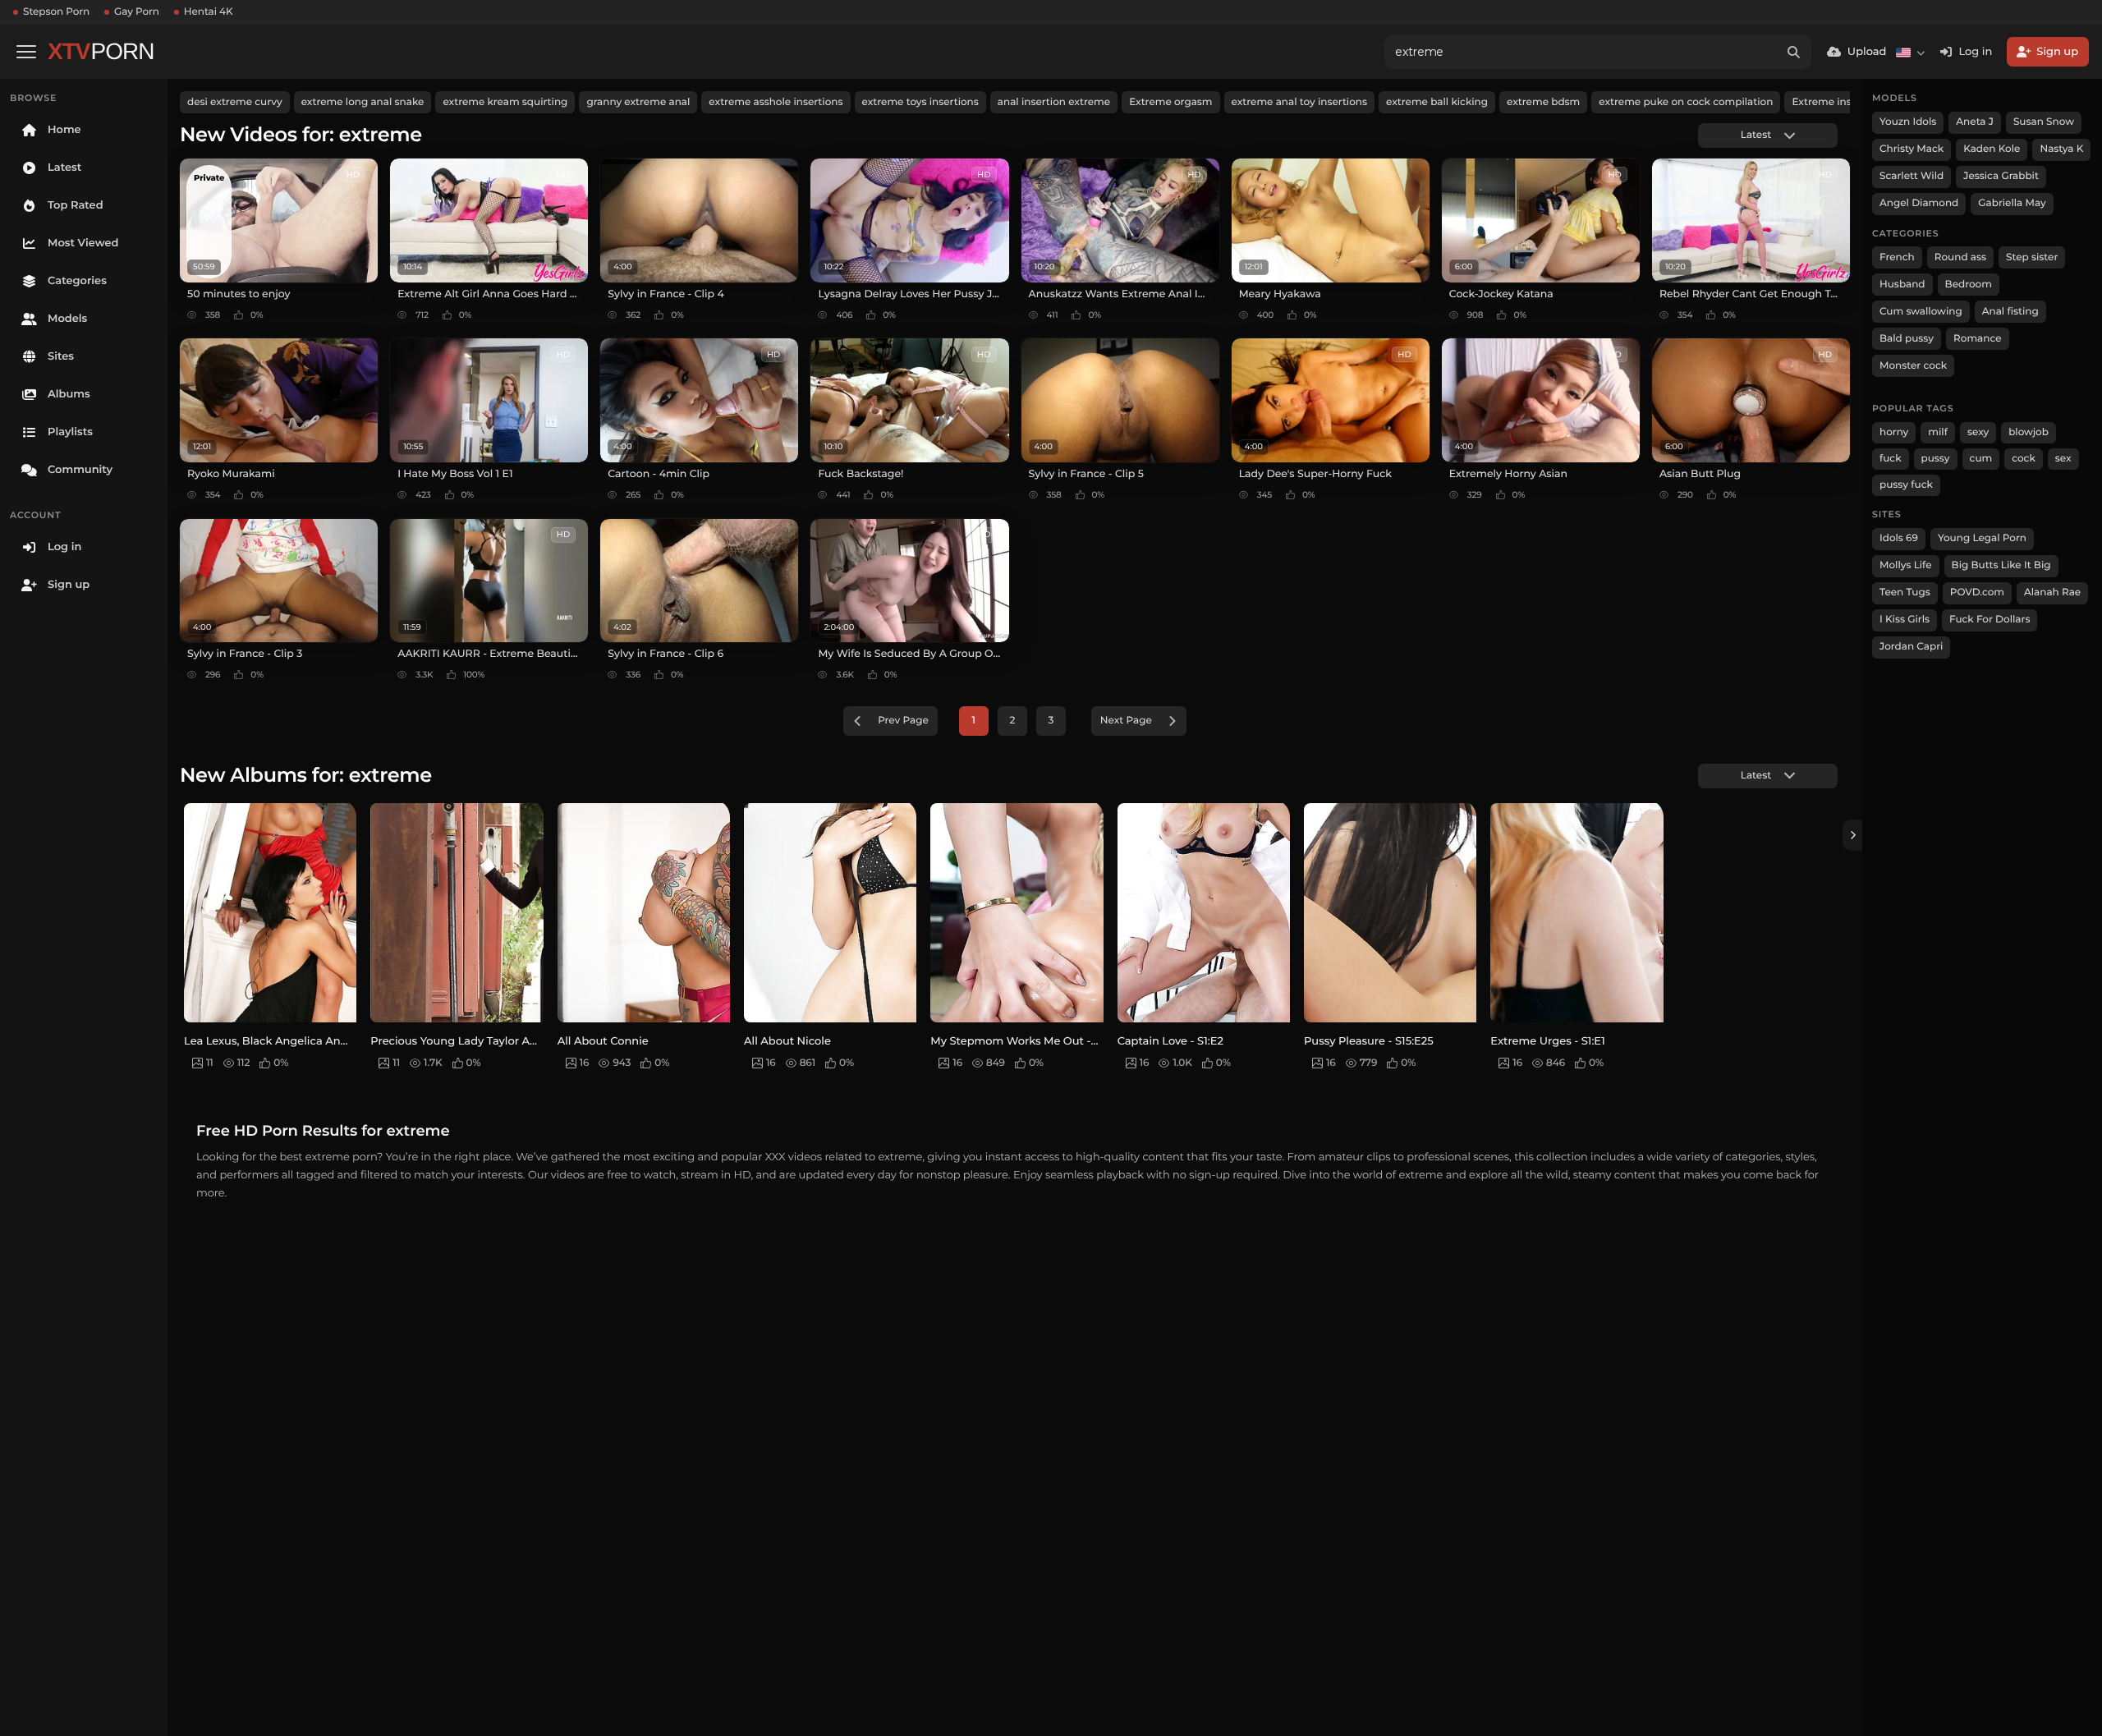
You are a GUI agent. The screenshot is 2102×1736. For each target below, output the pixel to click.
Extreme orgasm (1170, 102)
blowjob (2029, 432)
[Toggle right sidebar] (1852, 835)
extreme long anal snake (363, 102)
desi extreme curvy (235, 102)
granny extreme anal (638, 102)
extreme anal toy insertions (1299, 102)
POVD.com (1977, 592)
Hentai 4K (209, 12)
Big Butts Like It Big (2001, 565)
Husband (1902, 285)
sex (2063, 459)
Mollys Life (1906, 565)
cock (2024, 459)
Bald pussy (1907, 339)
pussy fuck (1906, 485)
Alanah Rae (2052, 592)
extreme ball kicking (1437, 102)
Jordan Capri (1911, 647)
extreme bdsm (1543, 102)
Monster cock (1913, 366)
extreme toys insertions (920, 102)
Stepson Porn (56, 12)
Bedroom (1969, 285)
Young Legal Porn (1982, 538)
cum (1981, 459)
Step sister (2032, 257)
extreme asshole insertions (776, 102)
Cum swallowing (1921, 312)
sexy (1978, 432)
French (1897, 257)
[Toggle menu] (26, 52)
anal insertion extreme (1054, 102)
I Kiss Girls (1905, 620)
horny (1894, 432)
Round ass (1960, 257)
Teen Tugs (1905, 592)
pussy (1936, 459)
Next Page (1126, 721)
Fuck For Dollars (1990, 620)
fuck (1891, 459)
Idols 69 (1899, 538)
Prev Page (903, 721)
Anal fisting (2010, 312)
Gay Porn (137, 12)
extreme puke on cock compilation (1686, 102)
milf (1938, 432)
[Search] (1794, 52)
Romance (1977, 339)
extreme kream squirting (505, 102)
